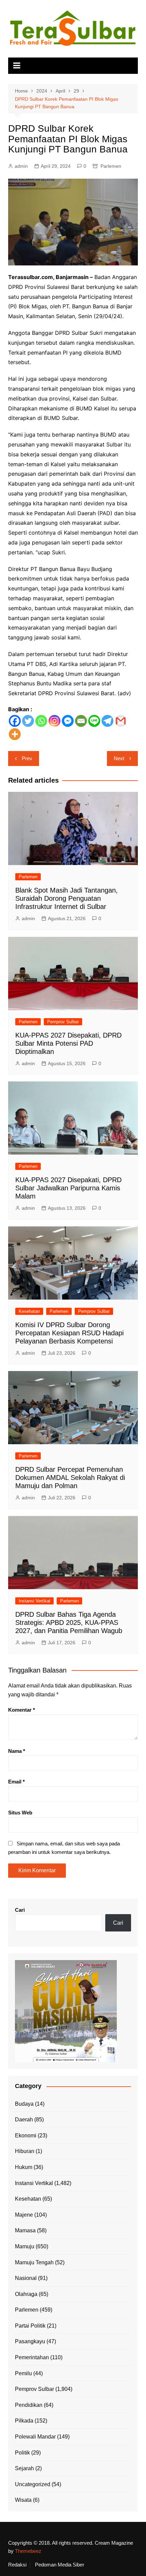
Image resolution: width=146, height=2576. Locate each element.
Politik (22, 2453)
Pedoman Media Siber (60, 2565)
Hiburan (25, 2151)
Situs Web (20, 1813)
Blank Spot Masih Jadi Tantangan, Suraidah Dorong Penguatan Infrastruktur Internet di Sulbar (67, 898)
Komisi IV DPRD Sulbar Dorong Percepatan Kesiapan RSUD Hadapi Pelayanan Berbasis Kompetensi (69, 1333)
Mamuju (25, 2246)
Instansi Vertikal (34, 1601)
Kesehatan (29, 1311)
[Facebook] (15, 721)
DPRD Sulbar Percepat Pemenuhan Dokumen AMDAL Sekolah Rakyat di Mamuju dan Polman (70, 1478)
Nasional (26, 2278)
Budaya (24, 2104)
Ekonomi (26, 2135)
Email (16, 1782)
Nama (17, 1751)
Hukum (24, 2167)
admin (21, 166)
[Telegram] (107, 721)
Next (119, 758)
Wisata (23, 2500)
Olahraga (26, 2294)
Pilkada (24, 2421)
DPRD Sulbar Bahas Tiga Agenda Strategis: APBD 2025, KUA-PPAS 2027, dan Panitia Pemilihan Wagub (69, 1623)
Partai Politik (30, 2326)
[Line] (94, 721)
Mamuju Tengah (34, 2262)
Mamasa (25, 2230)
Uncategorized (33, 2484)
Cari (20, 1910)
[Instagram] (54, 721)
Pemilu (23, 2373)
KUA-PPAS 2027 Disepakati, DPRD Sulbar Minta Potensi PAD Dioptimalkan (68, 1043)
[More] (15, 734)
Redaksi (17, 2565)
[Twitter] (28, 721)
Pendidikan (29, 2405)
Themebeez (28, 2551)
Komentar (22, 1710)
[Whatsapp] (41, 721)
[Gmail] (121, 721)
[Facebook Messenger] (68, 721)
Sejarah (24, 2468)
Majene (24, 2215)
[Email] (81, 721)
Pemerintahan (32, 2357)
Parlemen (111, 166)
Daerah (24, 2120)
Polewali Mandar (35, 2437)
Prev (27, 758)
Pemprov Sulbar (63, 1022)
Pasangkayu (30, 2341)
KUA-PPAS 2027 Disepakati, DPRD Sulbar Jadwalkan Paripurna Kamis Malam (68, 1188)
